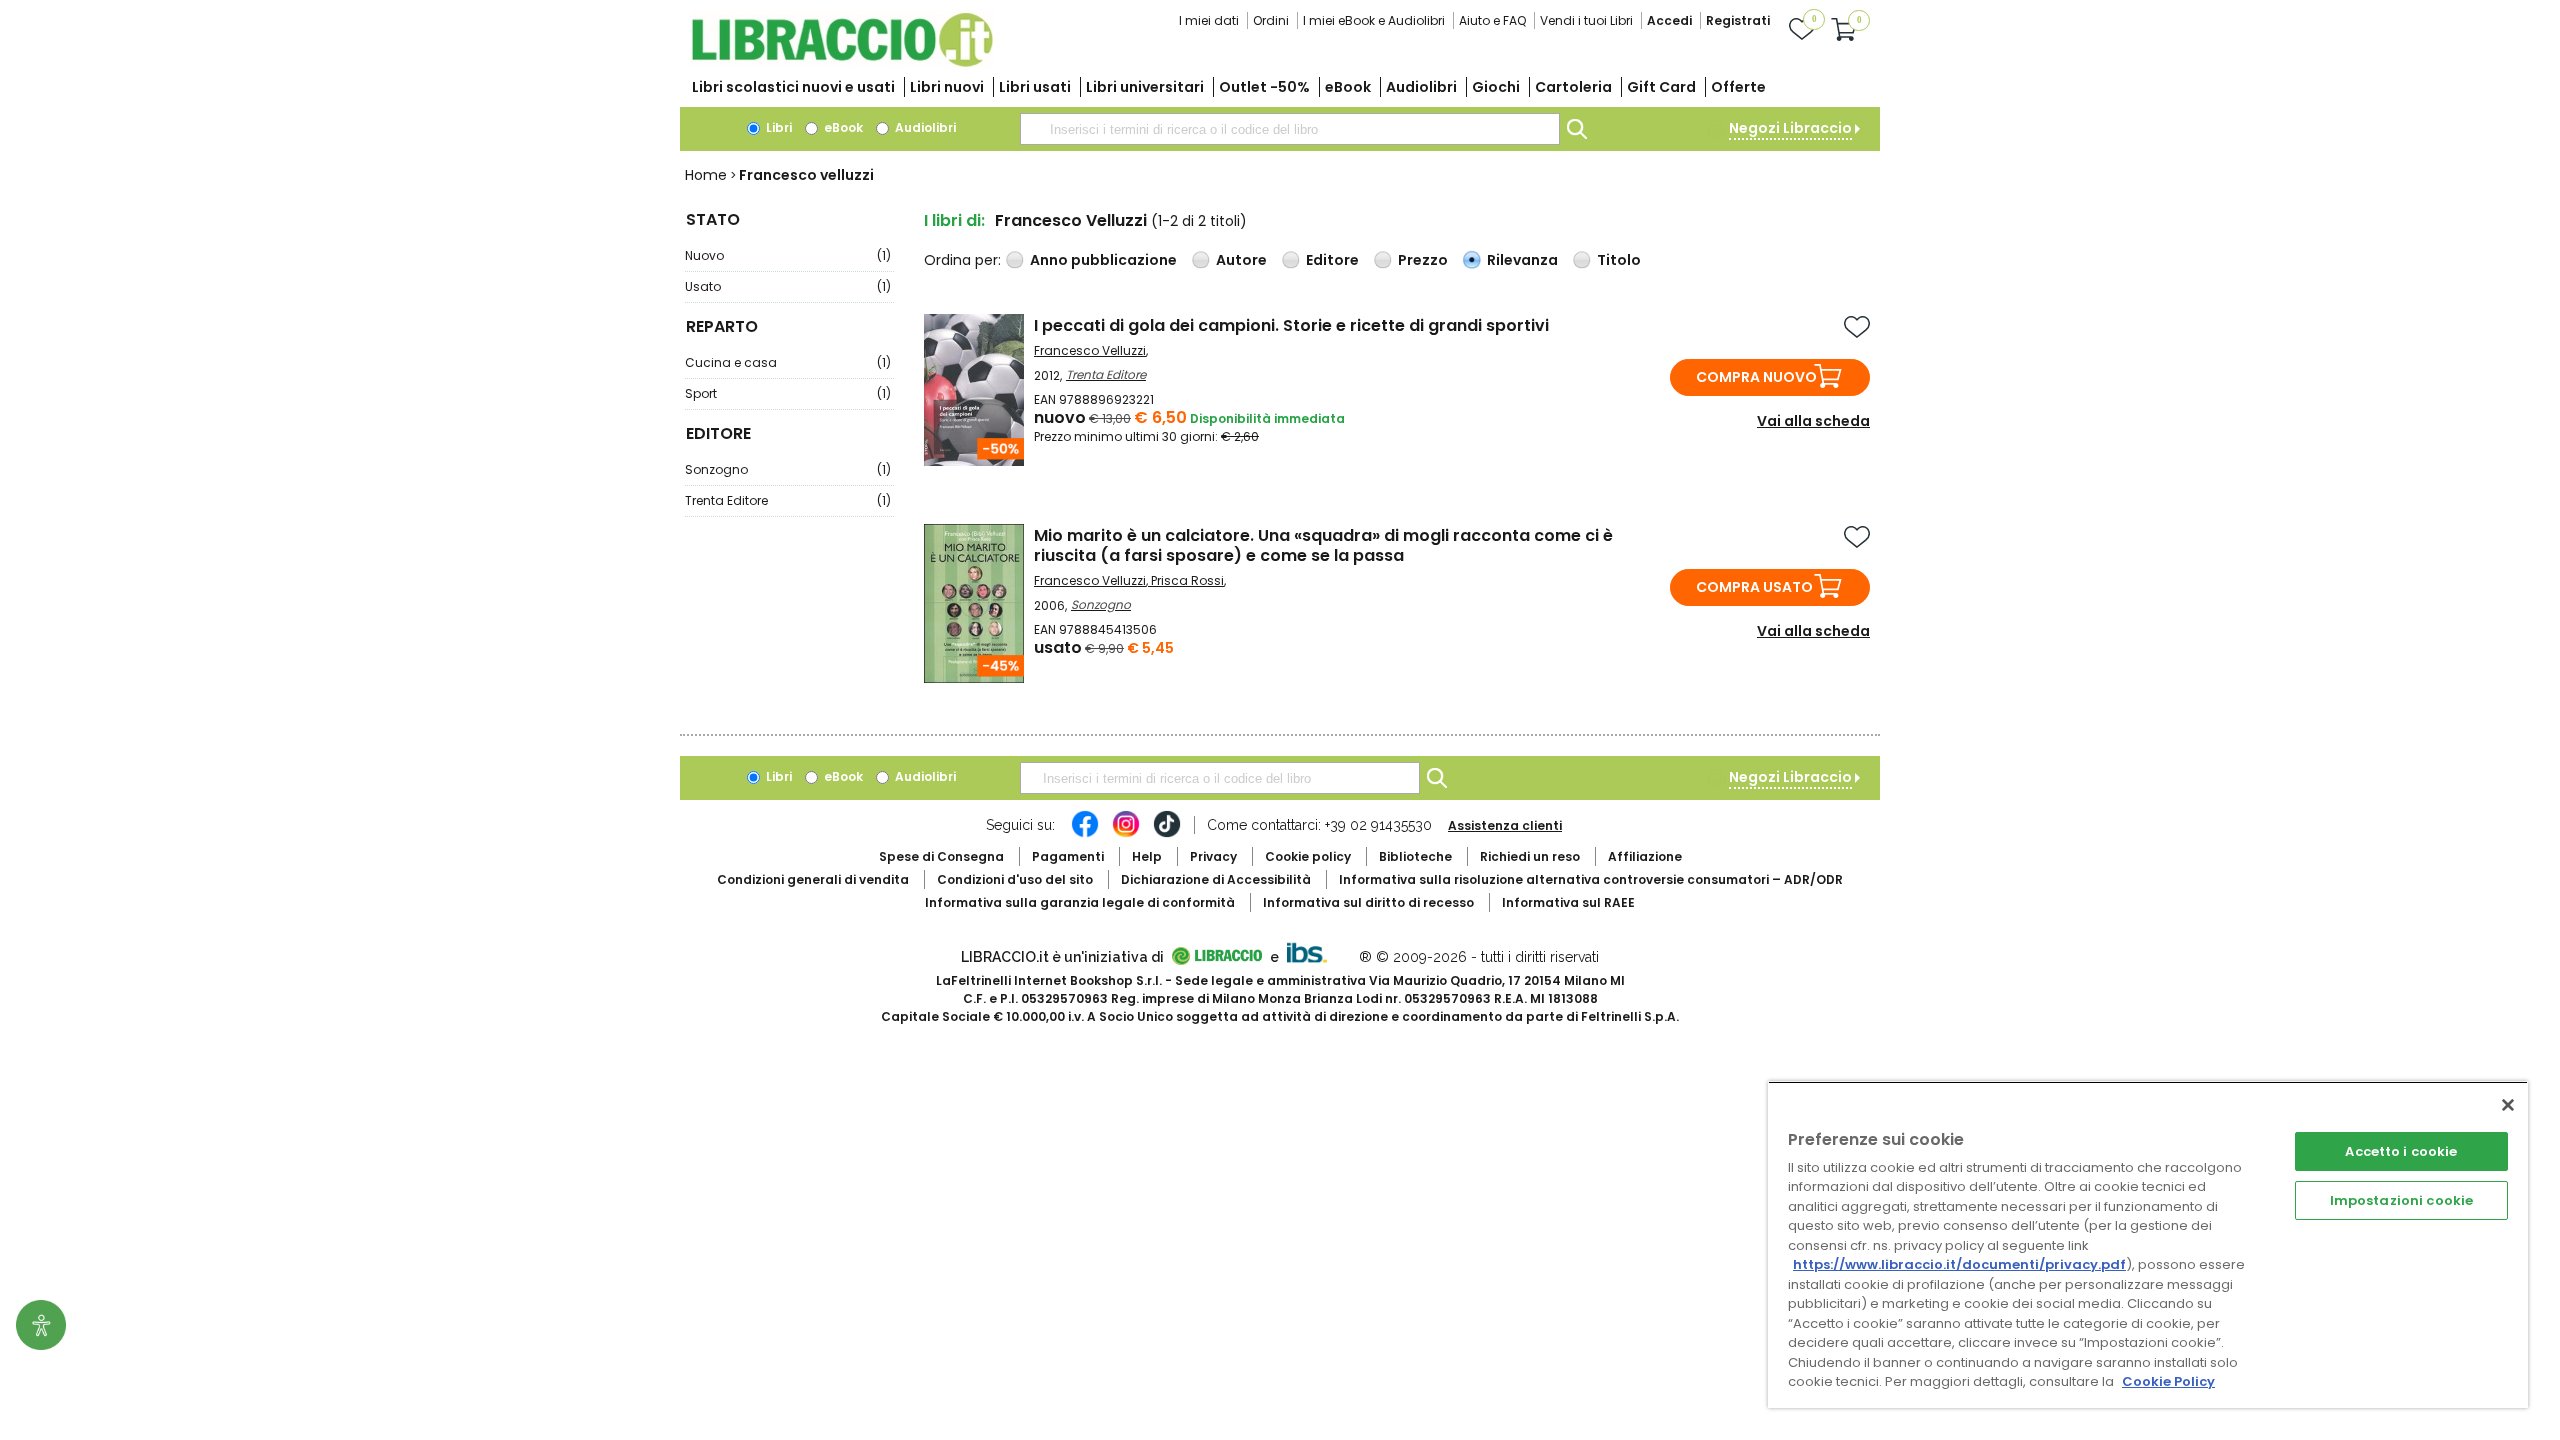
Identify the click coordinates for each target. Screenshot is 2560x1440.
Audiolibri (1421, 87)
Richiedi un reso (1530, 856)
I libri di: (954, 220)
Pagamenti (1068, 856)
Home (706, 175)
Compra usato (1754, 587)
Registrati (1738, 20)
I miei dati (1209, 20)
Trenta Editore (788, 500)
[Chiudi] (2508, 1105)
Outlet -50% (1264, 87)
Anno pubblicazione (1103, 260)
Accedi (1669, 20)
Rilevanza (1522, 260)
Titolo (1619, 260)
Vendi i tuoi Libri (1586, 20)
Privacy (1213, 856)
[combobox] (1290, 129)
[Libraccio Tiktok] (1167, 834)
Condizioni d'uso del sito (1015, 879)
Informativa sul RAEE (1568, 902)
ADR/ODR (1591, 879)
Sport (788, 393)
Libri (777, 127)
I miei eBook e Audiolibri (1374, 20)
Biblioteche (1415, 856)
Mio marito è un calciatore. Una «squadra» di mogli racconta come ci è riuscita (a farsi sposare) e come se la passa (1323, 545)
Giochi (1496, 87)
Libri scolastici (793, 87)
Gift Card (1661, 87)
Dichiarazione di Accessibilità (1216, 879)
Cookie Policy (2168, 1381)
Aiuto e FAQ (1492, 20)
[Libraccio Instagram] (1126, 834)
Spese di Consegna (941, 856)
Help (1147, 856)
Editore (1332, 260)
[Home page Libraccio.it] (842, 62)
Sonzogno (788, 469)
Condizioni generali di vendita (813, 879)
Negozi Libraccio (1790, 128)
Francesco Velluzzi (1090, 350)
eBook (1348, 87)
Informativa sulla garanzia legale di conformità (1080, 902)
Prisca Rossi (1187, 580)
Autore (1241, 260)
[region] (2148, 1244)
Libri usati (1035, 87)
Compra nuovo (1756, 377)
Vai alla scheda (1813, 421)
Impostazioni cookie (2401, 1200)
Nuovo (788, 255)
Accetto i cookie (2401, 1151)
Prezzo (1423, 260)
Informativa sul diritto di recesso (1368, 902)
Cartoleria (1573, 87)
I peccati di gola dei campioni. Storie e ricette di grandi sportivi (1291, 325)
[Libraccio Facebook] (1085, 834)
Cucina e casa (788, 362)
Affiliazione (1645, 856)
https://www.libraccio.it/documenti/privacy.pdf (1959, 1264)
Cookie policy (1308, 856)
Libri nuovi (947, 87)
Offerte (1738, 87)
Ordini (1271, 20)
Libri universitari (1145, 87)
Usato (788, 286)
